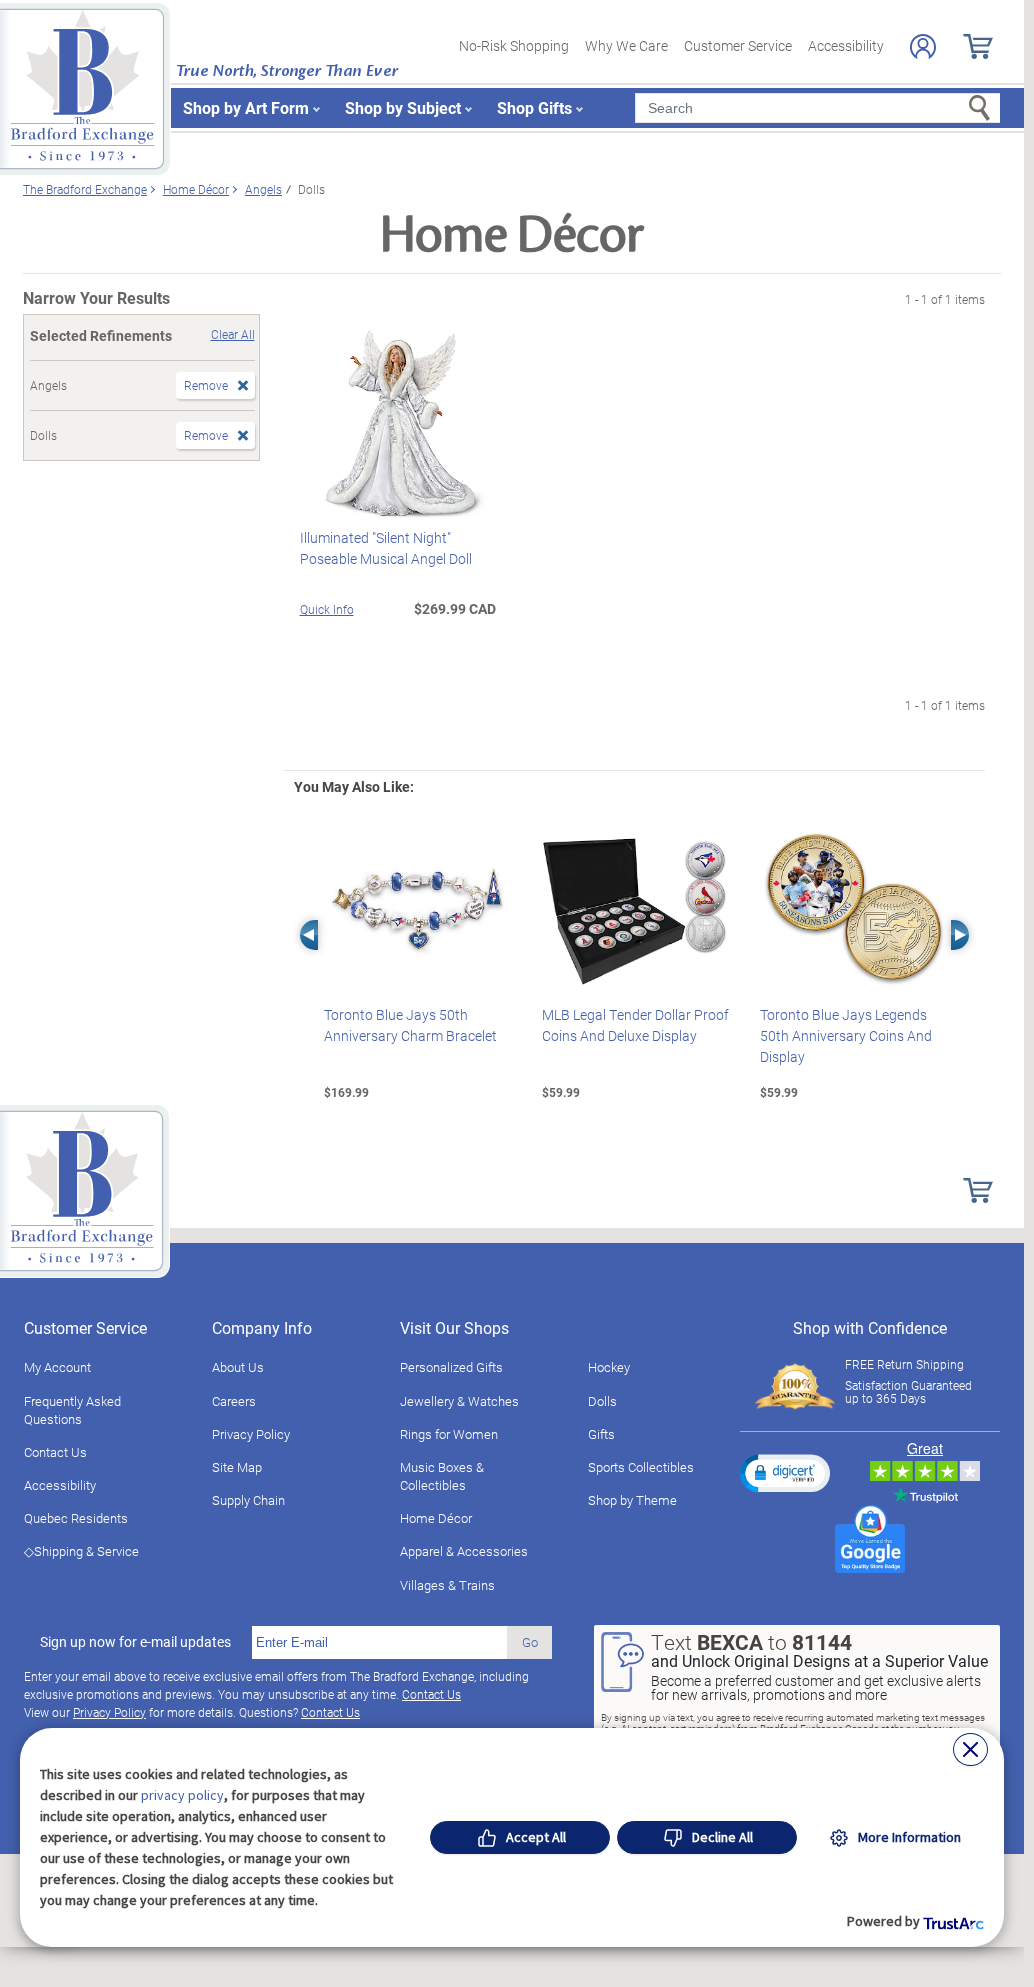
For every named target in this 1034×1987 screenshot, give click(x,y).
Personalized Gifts (451, 1367)
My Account (57, 1367)
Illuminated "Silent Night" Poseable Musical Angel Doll (386, 548)
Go (530, 1642)
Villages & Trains (447, 1585)
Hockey (609, 1367)
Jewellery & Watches (459, 1401)
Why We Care (626, 45)
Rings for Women (449, 1434)
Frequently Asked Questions (72, 1410)
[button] (785, 1473)
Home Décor (436, 1518)
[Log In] (923, 46)
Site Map (237, 1467)
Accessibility (846, 45)
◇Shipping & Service (81, 1551)
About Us (238, 1367)
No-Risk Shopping (514, 45)
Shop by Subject (403, 107)
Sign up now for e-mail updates (135, 1642)
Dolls (602, 1401)
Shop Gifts (534, 107)
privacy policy (182, 1795)
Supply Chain (248, 1500)
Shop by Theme (632, 1500)
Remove (206, 385)
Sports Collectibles (641, 1467)
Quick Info (327, 609)
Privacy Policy (251, 1434)
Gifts (601, 1434)
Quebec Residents (76, 1518)
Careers (234, 1401)
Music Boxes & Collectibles (442, 1476)
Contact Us (55, 1452)
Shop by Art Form (246, 107)
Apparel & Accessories (464, 1551)
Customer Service (738, 45)
